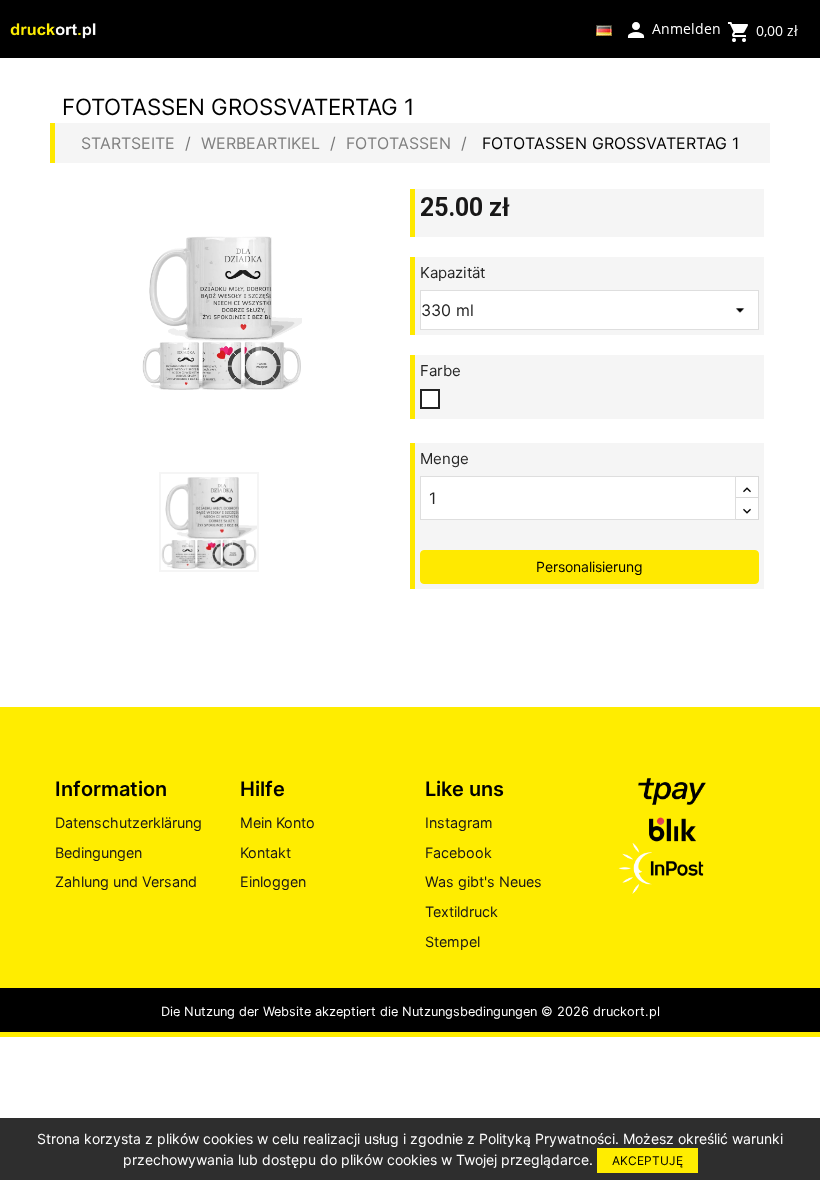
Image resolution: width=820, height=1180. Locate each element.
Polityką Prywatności (547, 1138)
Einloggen (273, 881)
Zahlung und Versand (126, 881)
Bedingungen (98, 852)
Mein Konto (277, 822)
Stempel (452, 941)
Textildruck (461, 911)
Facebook (458, 852)
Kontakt (265, 852)
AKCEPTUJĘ (647, 1160)
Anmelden (672, 28)
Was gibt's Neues (483, 881)
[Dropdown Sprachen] (604, 29)
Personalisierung (589, 566)
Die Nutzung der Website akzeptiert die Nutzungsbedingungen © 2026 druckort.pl (410, 1011)
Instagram (459, 822)
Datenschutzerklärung (128, 822)
